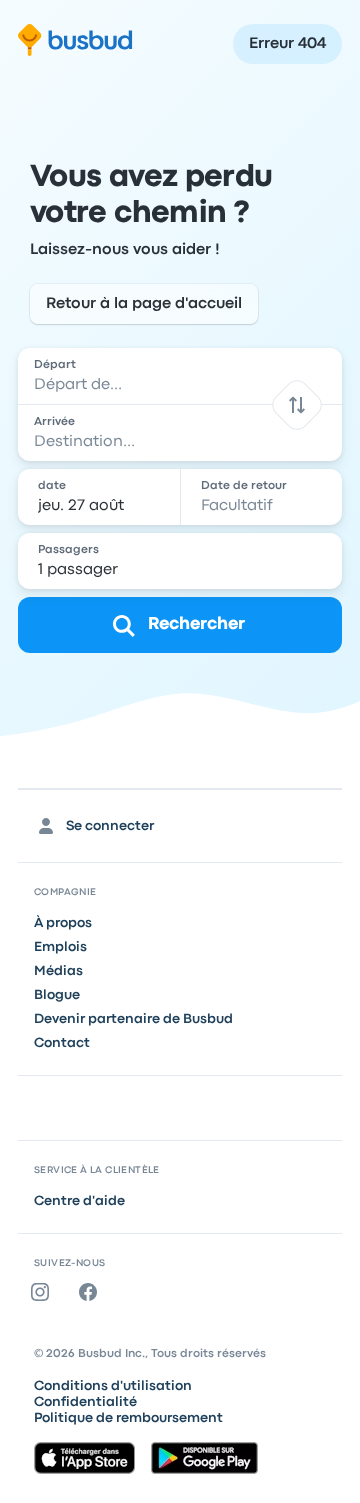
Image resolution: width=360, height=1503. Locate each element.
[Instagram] (44, 1292)
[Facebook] (92, 1292)
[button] (296, 404)
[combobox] (180, 376)
